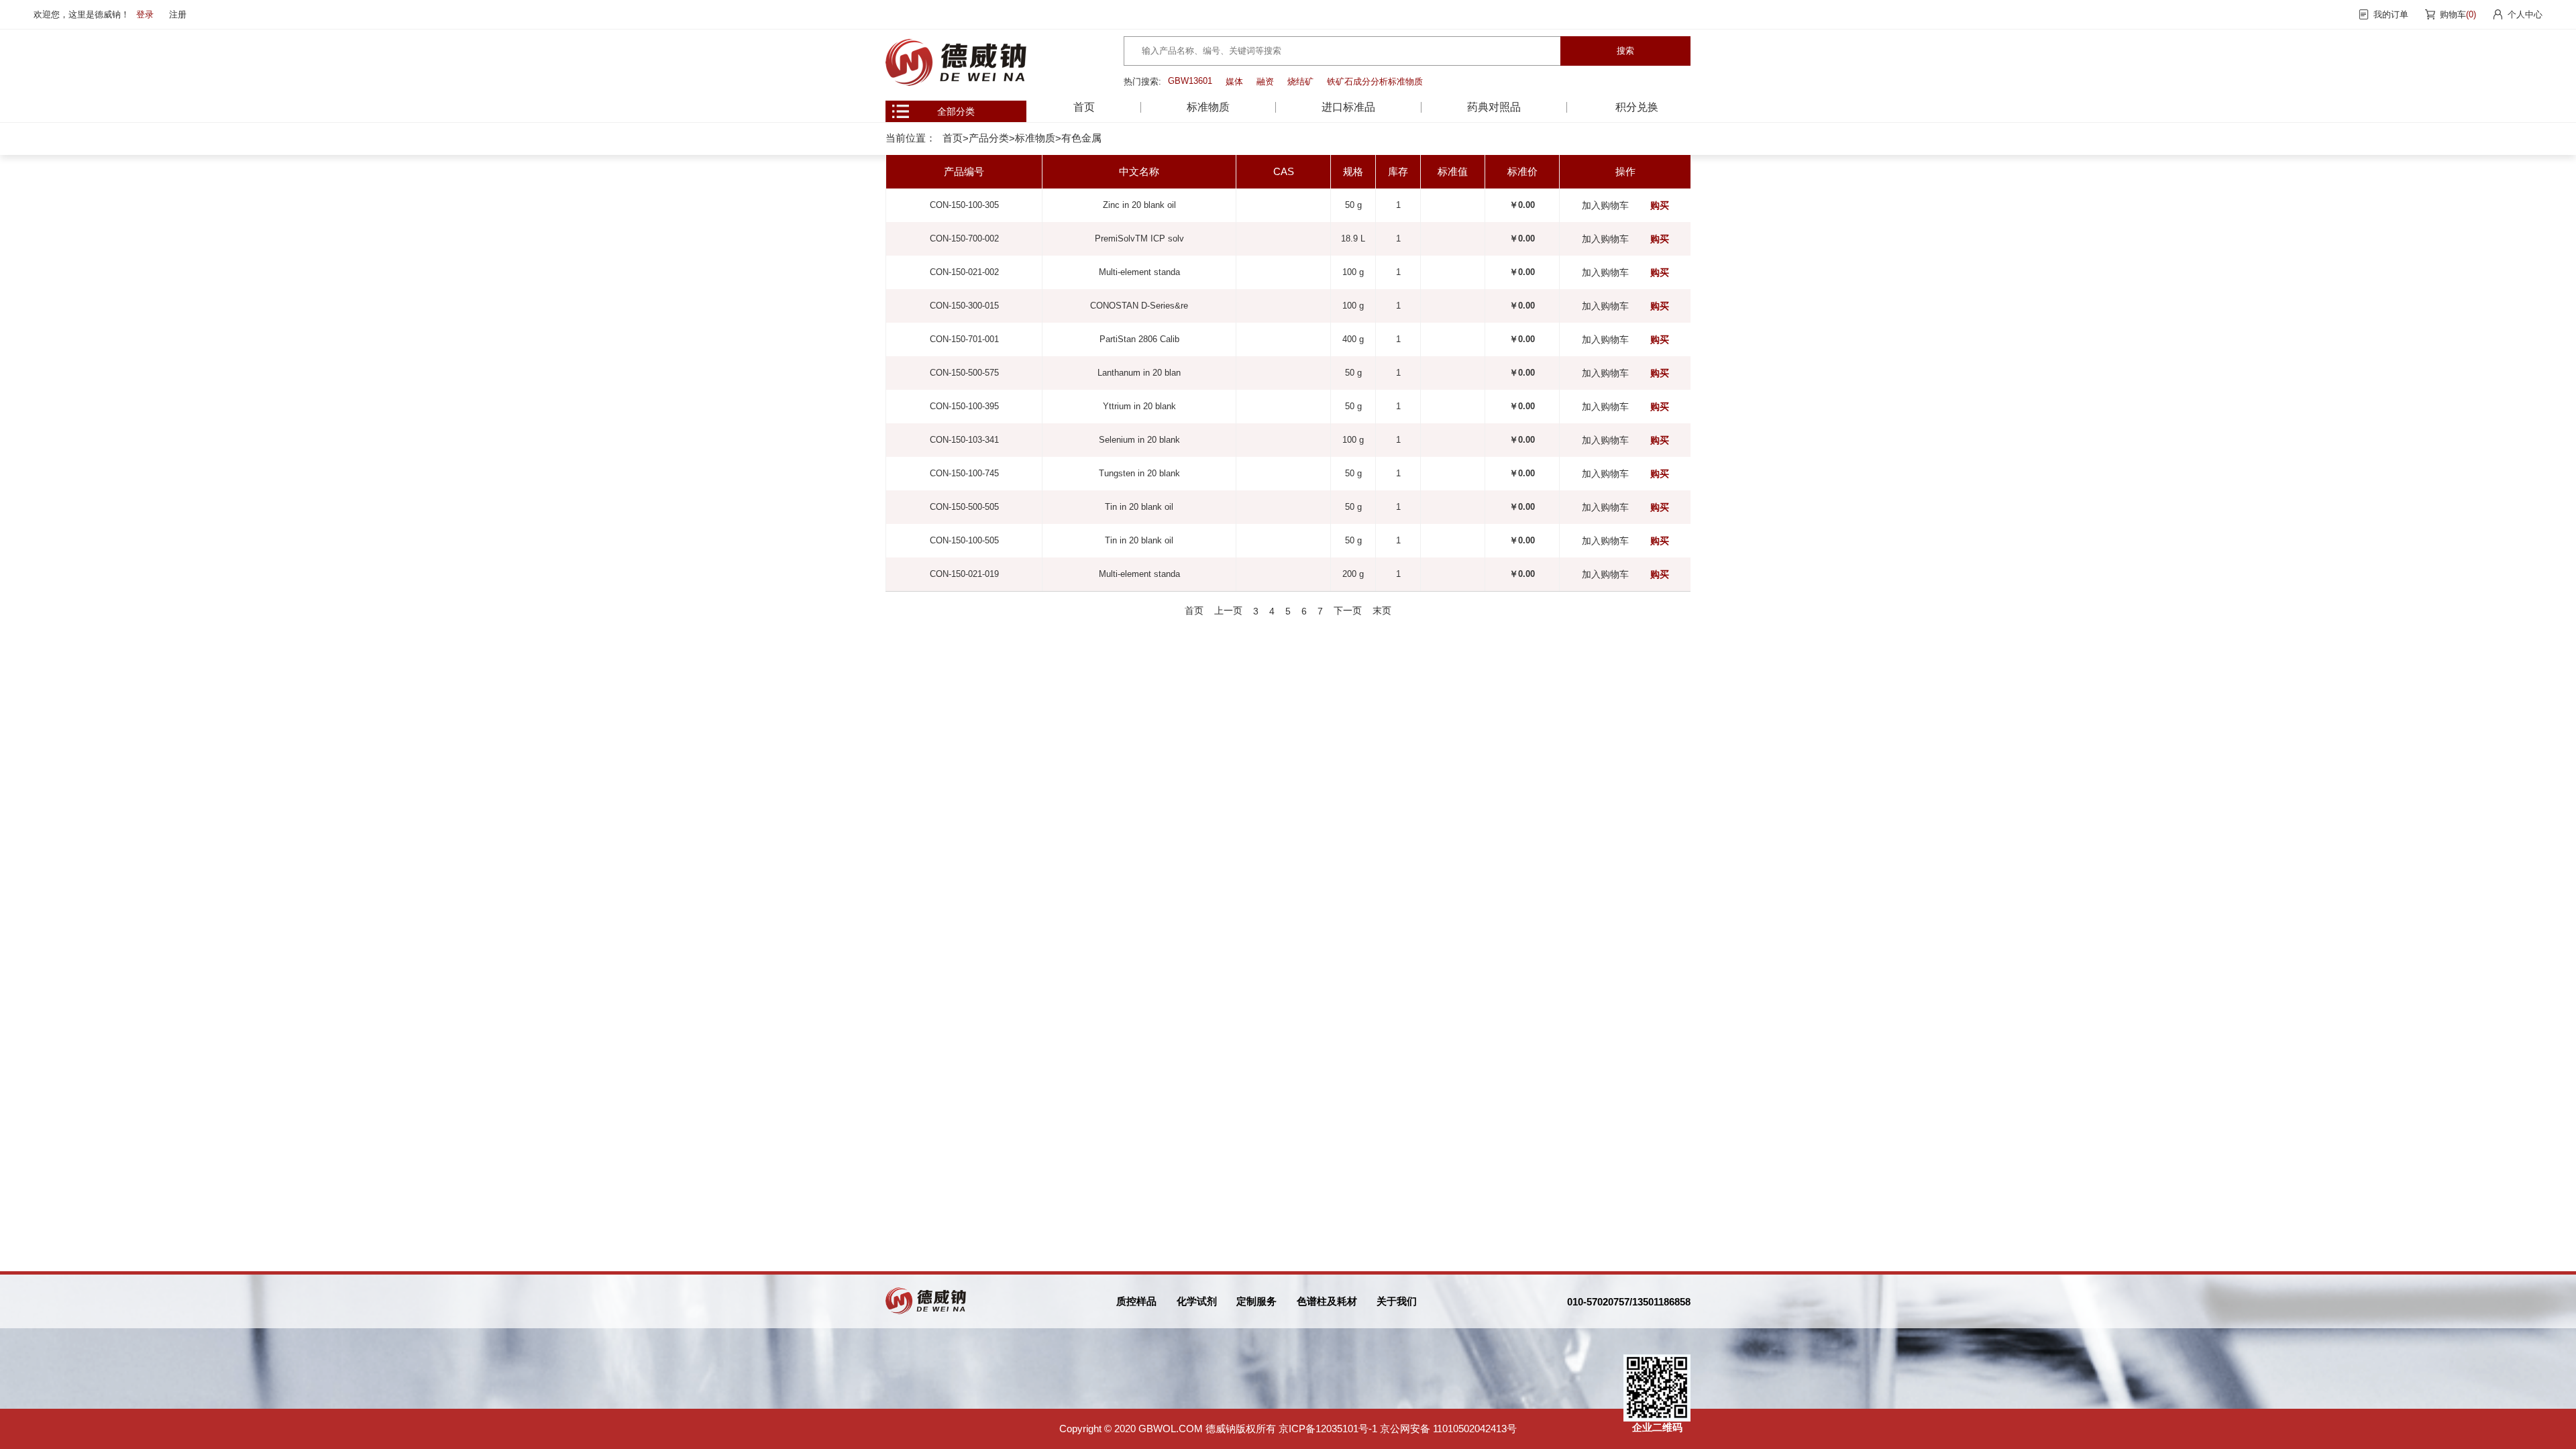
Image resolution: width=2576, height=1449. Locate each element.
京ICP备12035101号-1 (1328, 1429)
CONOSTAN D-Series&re (1139, 306)
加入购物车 (1605, 205)
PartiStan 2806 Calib (1139, 339)
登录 (145, 14)
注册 (178, 14)
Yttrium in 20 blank (1139, 406)
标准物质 (1035, 138)
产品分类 (989, 138)
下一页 (1348, 610)
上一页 (1228, 610)
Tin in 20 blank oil (1139, 507)
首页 (1084, 107)
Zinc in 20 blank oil (1139, 205)
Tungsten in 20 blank (1139, 473)
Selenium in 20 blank (1139, 440)
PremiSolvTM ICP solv (1139, 238)
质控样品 (1136, 1301)
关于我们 (1397, 1301)
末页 (1382, 610)
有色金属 (1081, 138)
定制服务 (1256, 1301)
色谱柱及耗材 (1327, 1301)
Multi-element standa (1139, 272)
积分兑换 (1637, 107)
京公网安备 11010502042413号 (1448, 1429)
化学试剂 (1197, 1301)
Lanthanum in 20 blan (1139, 373)
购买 (1660, 205)
